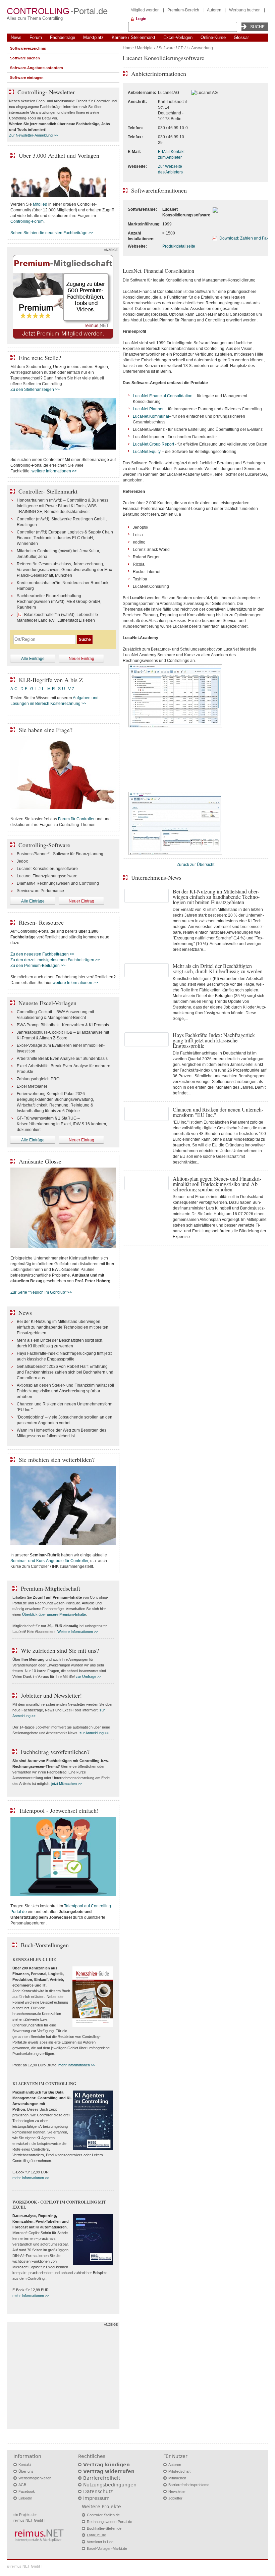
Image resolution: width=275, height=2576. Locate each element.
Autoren (214, 10)
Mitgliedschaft (179, 2471)
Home (128, 48)
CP (181, 48)
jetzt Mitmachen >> (67, 1784)
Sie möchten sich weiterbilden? (57, 1459)
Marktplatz (93, 37)
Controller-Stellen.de (103, 2515)
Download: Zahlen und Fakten (247, 238)
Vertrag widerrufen (109, 2471)
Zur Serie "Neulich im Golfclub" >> (41, 1292)
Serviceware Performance (40, 891)
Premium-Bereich (183, 10)
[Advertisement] (63, 2377)
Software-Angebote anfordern (37, 68)
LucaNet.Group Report (153, 444)
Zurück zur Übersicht (196, 865)
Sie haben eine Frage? (46, 730)
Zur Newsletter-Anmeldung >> (33, 135)
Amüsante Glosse (40, 1161)
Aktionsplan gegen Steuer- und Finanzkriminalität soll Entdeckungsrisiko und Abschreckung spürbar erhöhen (65, 1391)
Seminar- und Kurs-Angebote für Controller (49, 1561)
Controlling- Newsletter (46, 92)
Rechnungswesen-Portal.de (109, 2522)
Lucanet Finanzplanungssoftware (47, 876)
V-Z (72, 689)
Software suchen (25, 58)
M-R (51, 689)
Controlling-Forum (27, 221)
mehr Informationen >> (77, 2065)
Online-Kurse (213, 37)
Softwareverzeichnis (28, 48)
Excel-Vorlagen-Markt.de (107, 2548)
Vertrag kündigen (106, 2465)
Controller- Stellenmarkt (48, 491)
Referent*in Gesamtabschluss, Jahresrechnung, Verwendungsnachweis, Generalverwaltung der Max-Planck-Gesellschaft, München (65, 570)
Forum (36, 37)
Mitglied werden (145, 10)
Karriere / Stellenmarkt (133, 37)
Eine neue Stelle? (40, 358)
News (16, 37)
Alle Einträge (33, 659)
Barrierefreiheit (102, 2478)
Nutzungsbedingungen (110, 2485)
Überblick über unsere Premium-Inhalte (54, 1614)
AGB (22, 2485)
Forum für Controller (76, 819)
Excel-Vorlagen (178, 37)
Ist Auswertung (200, 48)
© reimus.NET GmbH (24, 2566)
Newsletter (177, 2491)
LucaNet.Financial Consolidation (163, 396)
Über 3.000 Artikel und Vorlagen (59, 155)
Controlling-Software (44, 845)
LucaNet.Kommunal (151, 416)
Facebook (27, 2491)
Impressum (96, 2498)
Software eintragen (27, 78)
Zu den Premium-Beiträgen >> (38, 966)
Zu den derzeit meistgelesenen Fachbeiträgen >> (55, 960)
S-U (62, 689)
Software (167, 48)
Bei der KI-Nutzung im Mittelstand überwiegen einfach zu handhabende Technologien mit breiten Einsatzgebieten (63, 1327)
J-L (41, 689)
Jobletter (175, 2498)
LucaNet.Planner (148, 409)
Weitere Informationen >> (78, 1632)
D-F (24, 689)
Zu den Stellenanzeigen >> (35, 390)
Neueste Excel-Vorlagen (47, 1003)
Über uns (26, 2471)
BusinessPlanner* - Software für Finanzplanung (60, 854)
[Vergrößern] (175, 727)
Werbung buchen (245, 10)
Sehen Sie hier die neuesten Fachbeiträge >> (52, 233)
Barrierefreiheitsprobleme (189, 2485)
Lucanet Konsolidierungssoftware (47, 869)
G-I (33, 689)
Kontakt (25, 2465)
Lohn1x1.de (96, 2535)
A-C (14, 689)
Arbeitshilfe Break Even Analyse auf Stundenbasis (62, 1059)
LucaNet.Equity (147, 452)
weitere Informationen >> (54, 471)
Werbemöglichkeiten (35, 2478)
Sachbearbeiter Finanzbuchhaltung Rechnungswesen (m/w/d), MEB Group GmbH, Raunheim (59, 602)
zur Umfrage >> (89, 1677)
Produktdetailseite (179, 246)
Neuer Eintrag (81, 659)
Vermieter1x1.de (100, 2542)
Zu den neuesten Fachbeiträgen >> (42, 954)
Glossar (241, 37)
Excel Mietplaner (32, 1086)
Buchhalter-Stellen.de (104, 2528)
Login (141, 19)
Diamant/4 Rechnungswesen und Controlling (58, 883)
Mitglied (40, 204)
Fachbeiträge (63, 37)
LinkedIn (25, 2498)
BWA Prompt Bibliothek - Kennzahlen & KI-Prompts (63, 1025)
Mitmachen (177, 2478)
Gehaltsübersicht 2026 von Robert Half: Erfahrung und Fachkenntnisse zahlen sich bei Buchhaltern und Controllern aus (65, 1372)
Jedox (22, 861)
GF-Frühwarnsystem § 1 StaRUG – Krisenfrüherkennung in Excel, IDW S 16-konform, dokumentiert (62, 1124)
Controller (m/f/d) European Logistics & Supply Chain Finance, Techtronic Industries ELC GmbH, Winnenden (65, 538)
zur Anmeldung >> (94, 1733)
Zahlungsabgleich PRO (38, 1079)
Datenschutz (98, 2491)
